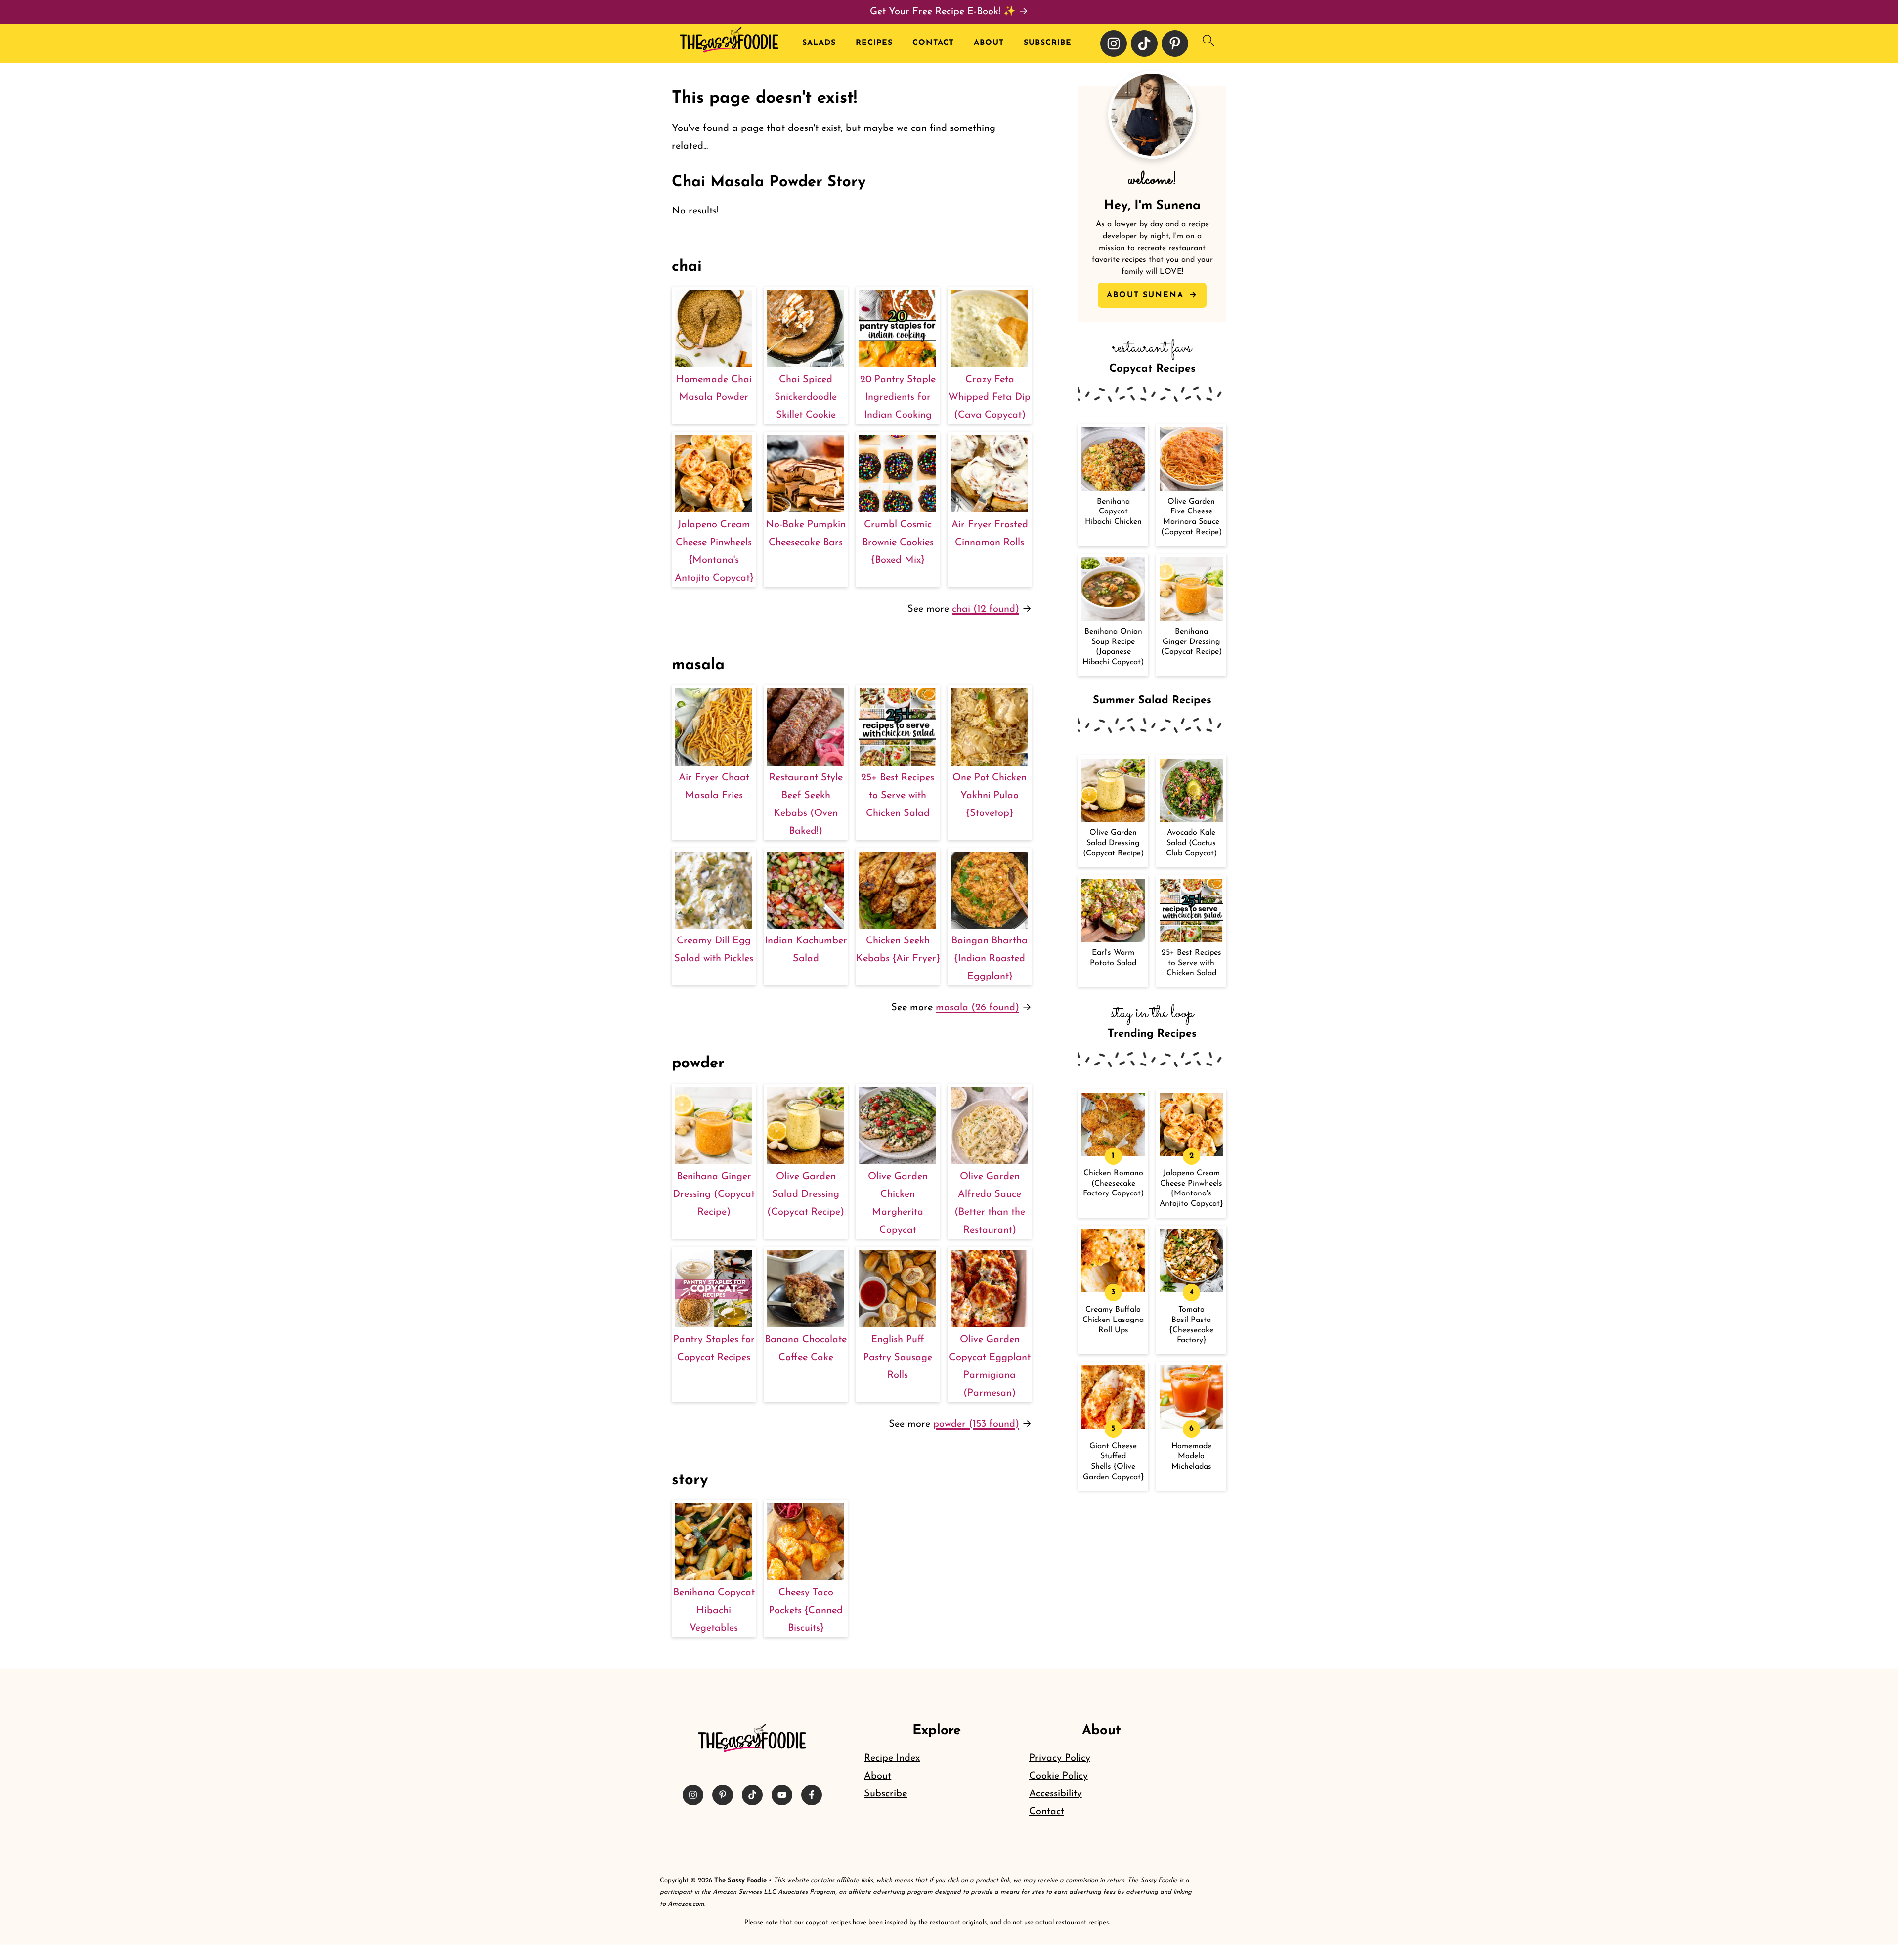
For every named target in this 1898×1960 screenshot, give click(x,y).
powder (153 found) (976, 1424)
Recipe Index (892, 1758)
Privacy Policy (1060, 1758)
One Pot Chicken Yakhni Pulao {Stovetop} (990, 796)
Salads (819, 43)
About (989, 43)
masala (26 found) (977, 1008)
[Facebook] (812, 1795)
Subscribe (1048, 43)
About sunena (1147, 295)
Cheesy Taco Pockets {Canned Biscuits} (806, 1611)
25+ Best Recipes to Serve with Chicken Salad (898, 796)
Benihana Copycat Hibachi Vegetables (714, 1611)
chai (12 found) (986, 609)
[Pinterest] (1175, 43)
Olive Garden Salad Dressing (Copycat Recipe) (806, 1194)
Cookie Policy (1058, 1776)
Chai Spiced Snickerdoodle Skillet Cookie (806, 397)
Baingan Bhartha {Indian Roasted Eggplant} (990, 959)
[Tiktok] (1144, 43)
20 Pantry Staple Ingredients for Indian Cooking (898, 397)
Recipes (874, 43)
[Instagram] (1114, 43)
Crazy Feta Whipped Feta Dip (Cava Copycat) (990, 397)
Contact (933, 43)
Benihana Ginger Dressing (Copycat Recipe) (714, 1194)
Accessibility (1056, 1794)
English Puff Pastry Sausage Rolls (898, 1358)
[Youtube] (782, 1795)
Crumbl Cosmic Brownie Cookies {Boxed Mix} (898, 543)
